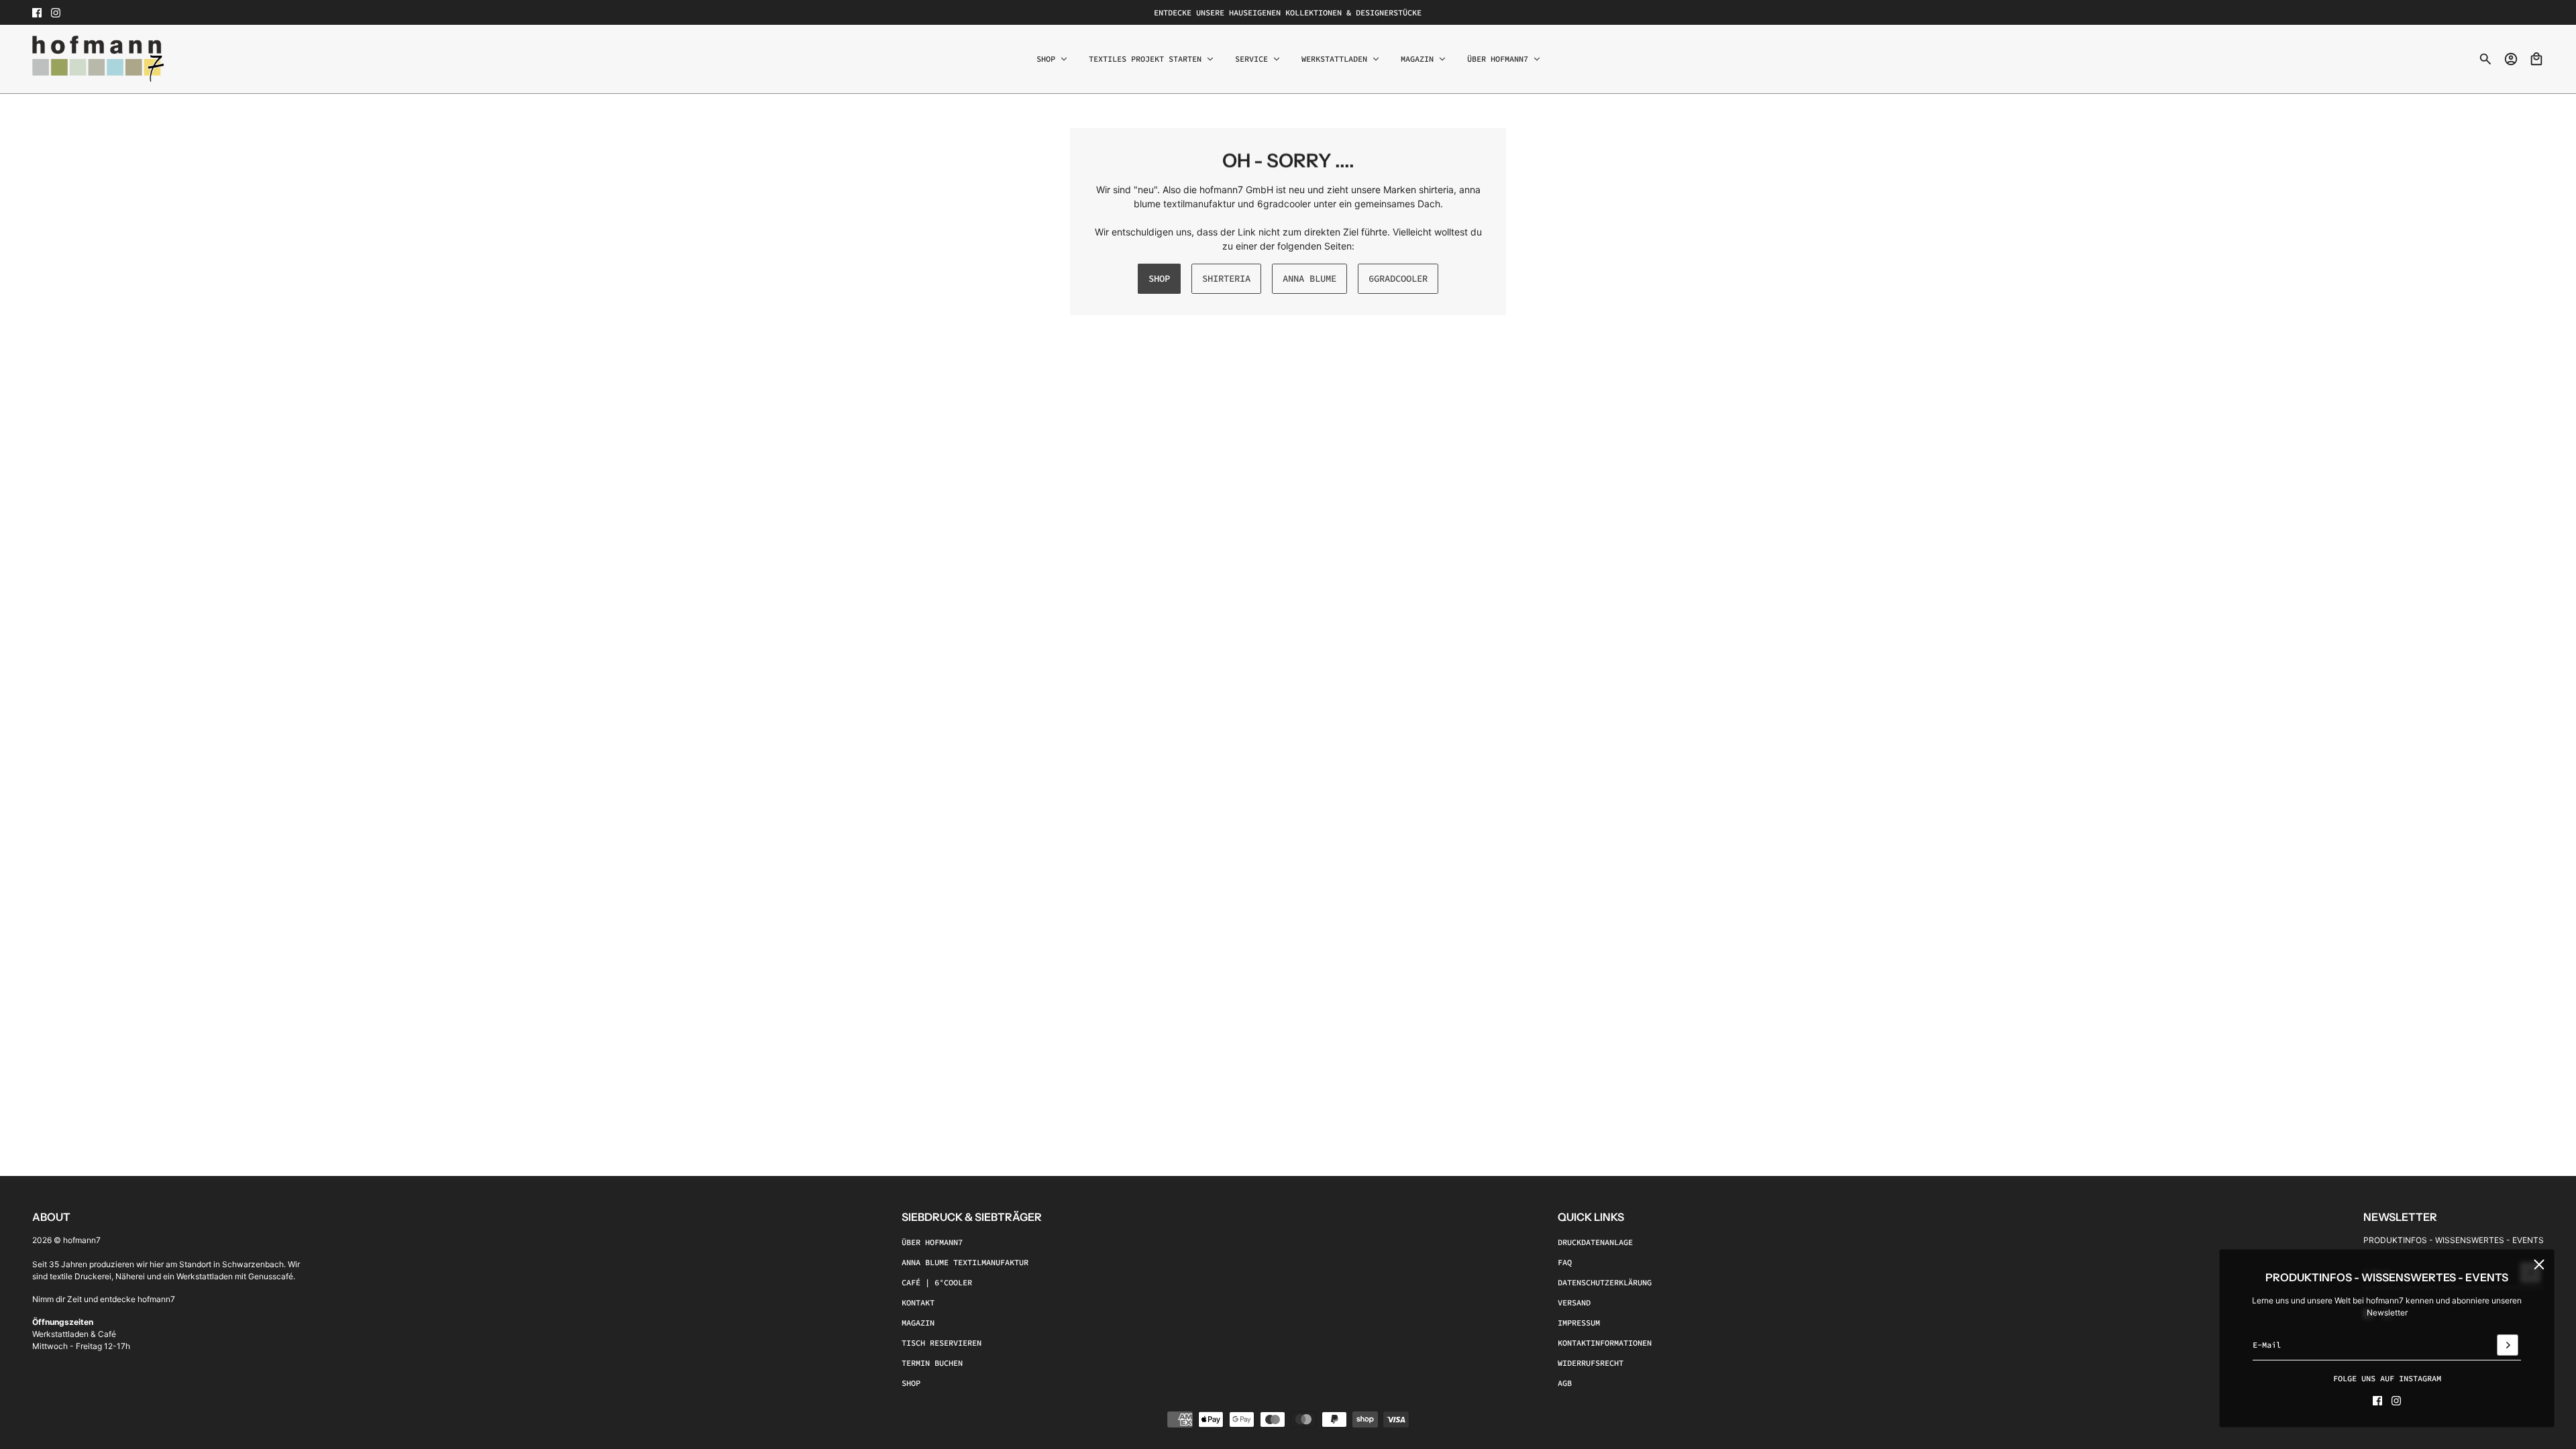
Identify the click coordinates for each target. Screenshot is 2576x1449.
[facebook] (37, 13)
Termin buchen (932, 1363)
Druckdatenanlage (1595, 1242)
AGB (1565, 1383)
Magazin (918, 1323)
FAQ (1565, 1262)
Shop (911, 1383)
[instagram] (56, 13)
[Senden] (2508, 1345)
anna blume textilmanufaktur (965, 1262)
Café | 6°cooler (937, 1282)
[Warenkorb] (2536, 59)
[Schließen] (2539, 1265)
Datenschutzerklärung (1605, 1282)
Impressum (1579, 1323)
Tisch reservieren (942, 1343)
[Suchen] (2485, 59)
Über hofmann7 (932, 1242)
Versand (1574, 1302)
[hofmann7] (98, 59)
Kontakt (918, 1302)
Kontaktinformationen (1605, 1343)
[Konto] (2511, 59)
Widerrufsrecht (1591, 1363)
